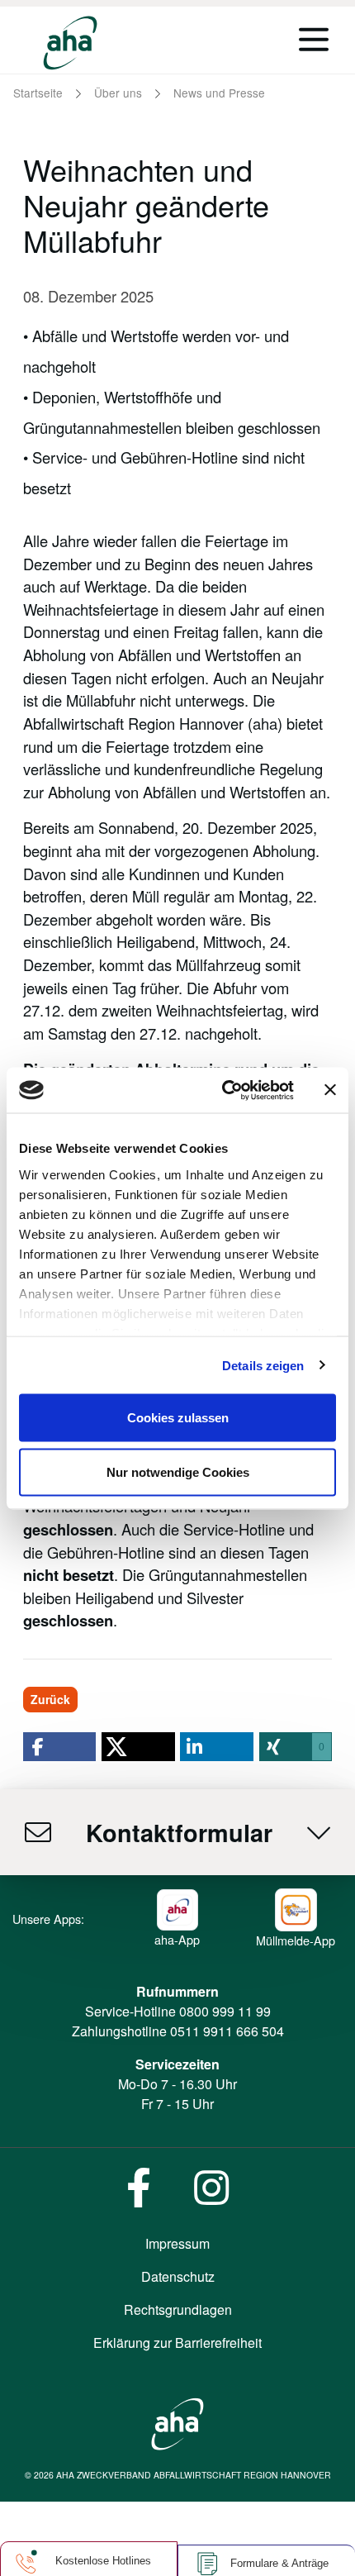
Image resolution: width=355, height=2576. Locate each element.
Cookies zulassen (178, 1418)
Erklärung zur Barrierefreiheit (177, 2343)
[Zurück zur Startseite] (70, 43)
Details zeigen (263, 1365)
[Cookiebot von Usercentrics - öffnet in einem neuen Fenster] (223, 1090)
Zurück (50, 1699)
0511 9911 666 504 (227, 2031)
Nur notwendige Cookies (178, 1471)
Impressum (177, 2243)
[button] (59, 1747)
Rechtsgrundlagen (178, 2309)
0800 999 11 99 (225, 2011)
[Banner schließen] (330, 1090)
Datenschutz (178, 2276)
